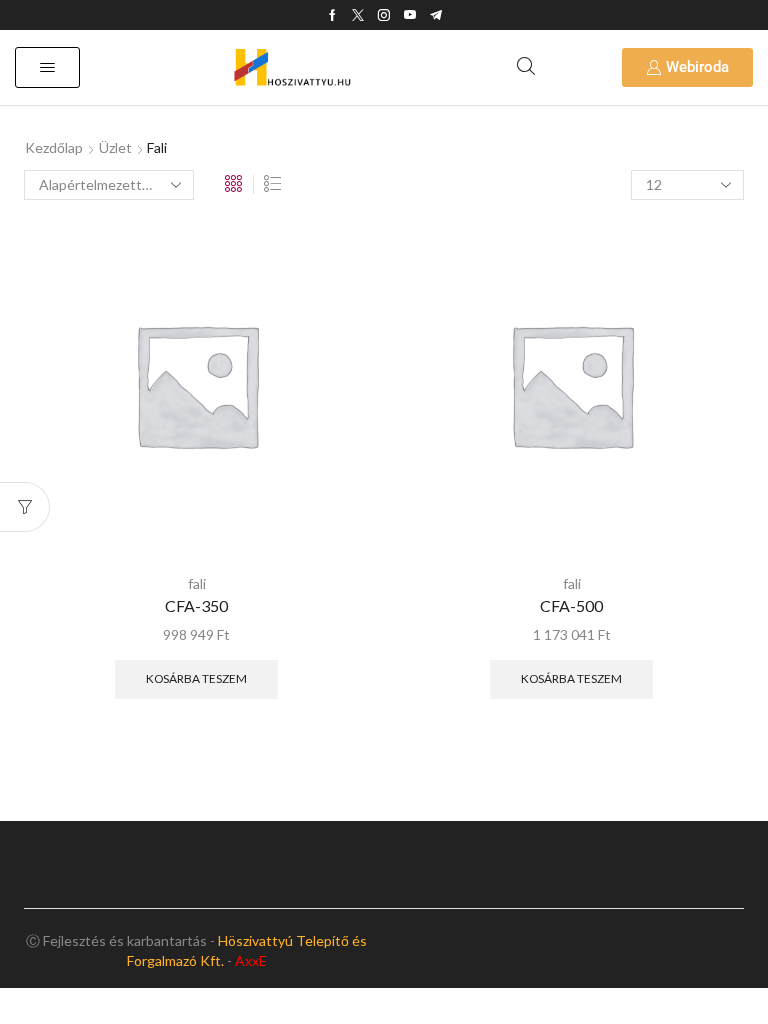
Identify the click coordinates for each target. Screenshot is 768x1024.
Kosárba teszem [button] (196, 678)
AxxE (251, 960)
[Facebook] (332, 15)
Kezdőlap (54, 147)
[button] (47, 67)
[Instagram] (384, 15)
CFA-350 (196, 605)
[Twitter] (358, 15)
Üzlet (115, 147)
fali (197, 583)
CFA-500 (571, 605)
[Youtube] (410, 15)
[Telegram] (436, 15)
